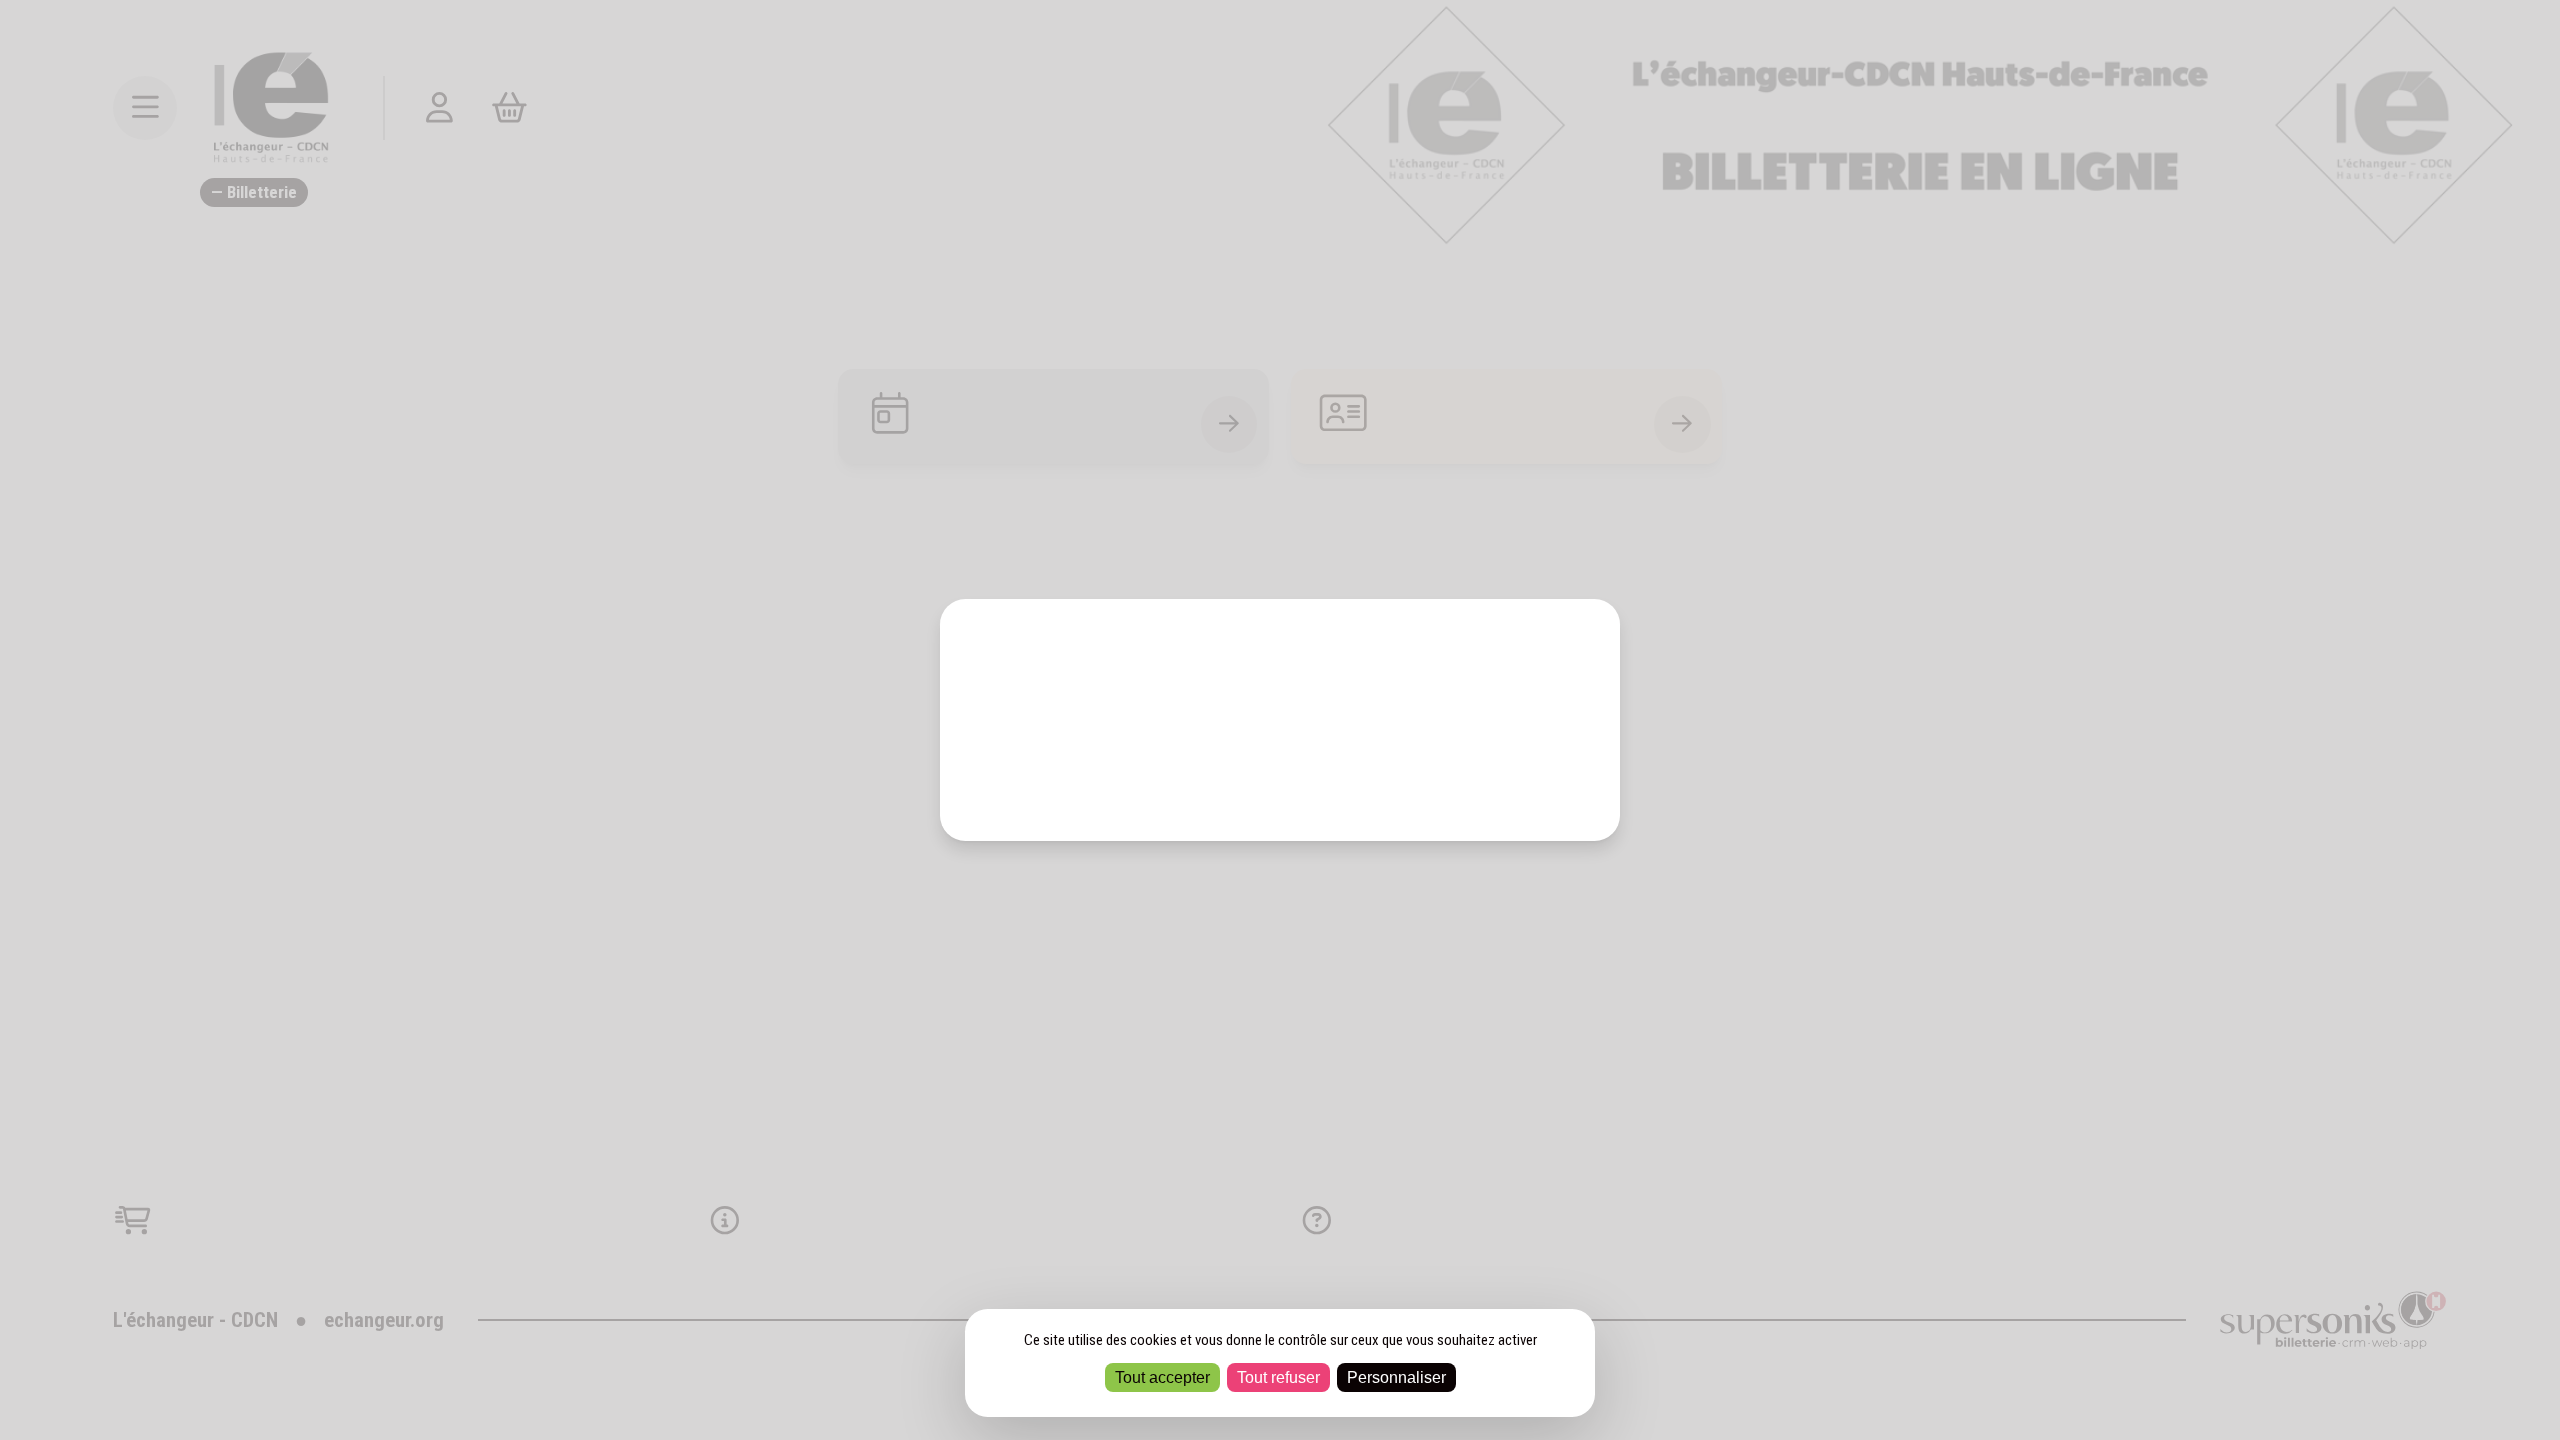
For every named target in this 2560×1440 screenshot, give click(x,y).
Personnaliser (1396, 1377)
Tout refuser (1278, 1377)
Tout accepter (1162, 1377)
